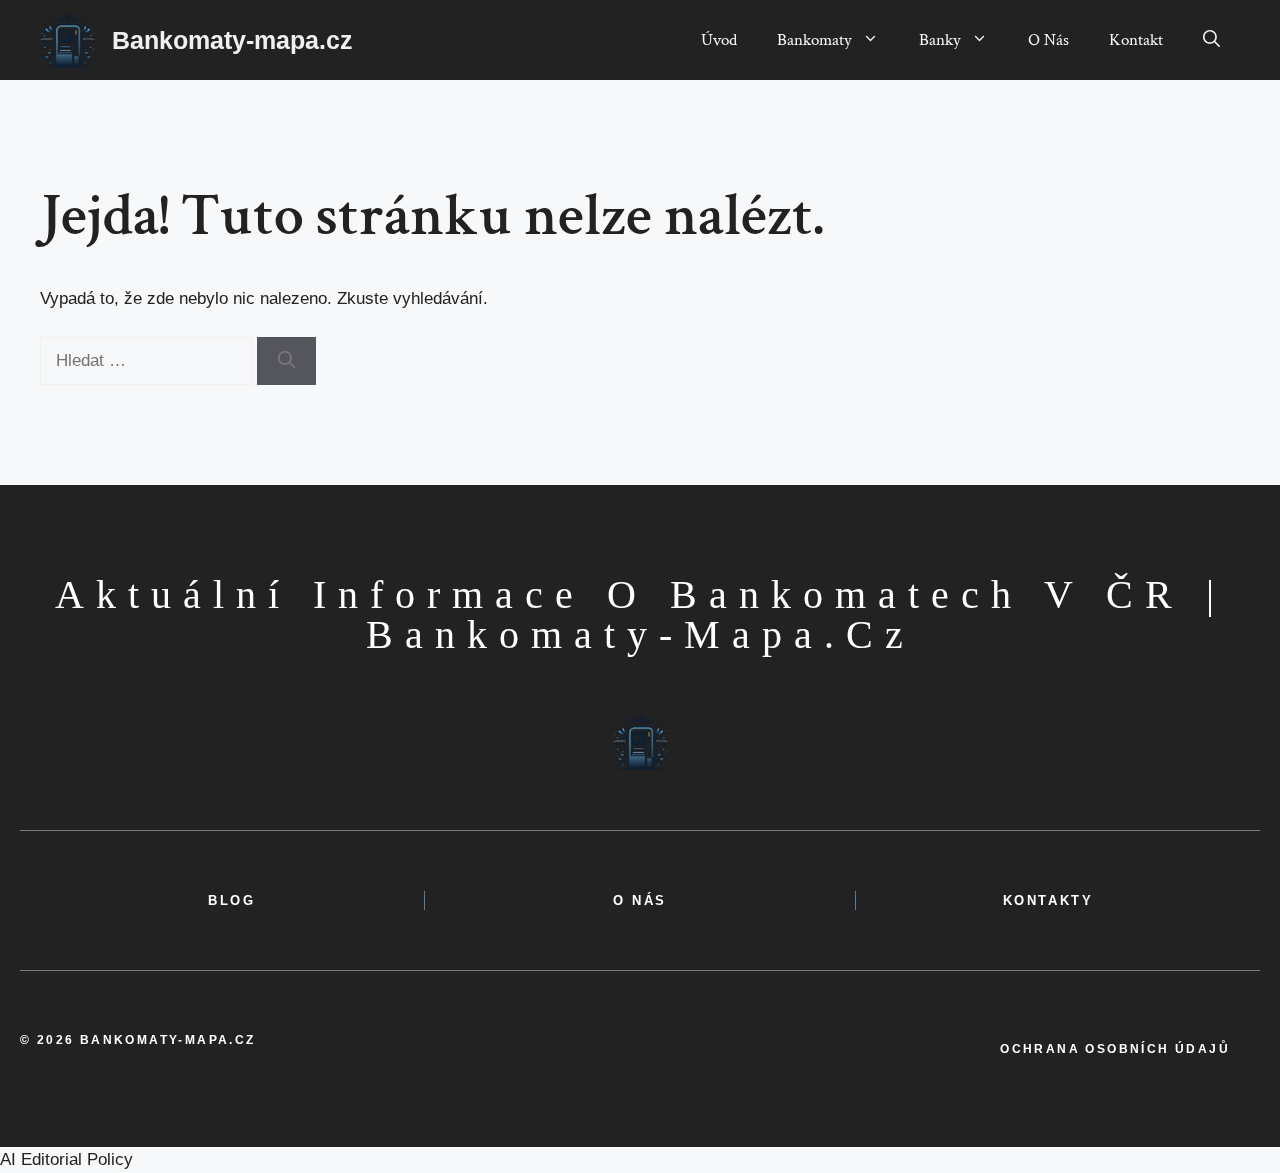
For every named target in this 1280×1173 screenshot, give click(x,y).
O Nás (1048, 40)
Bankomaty (814, 40)
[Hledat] (286, 361)
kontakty (1048, 900)
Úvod (719, 40)
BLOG (231, 900)
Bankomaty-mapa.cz (232, 40)
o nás (640, 900)
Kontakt (1136, 40)
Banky (940, 40)
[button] (1211, 40)
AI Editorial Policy (66, 1159)
